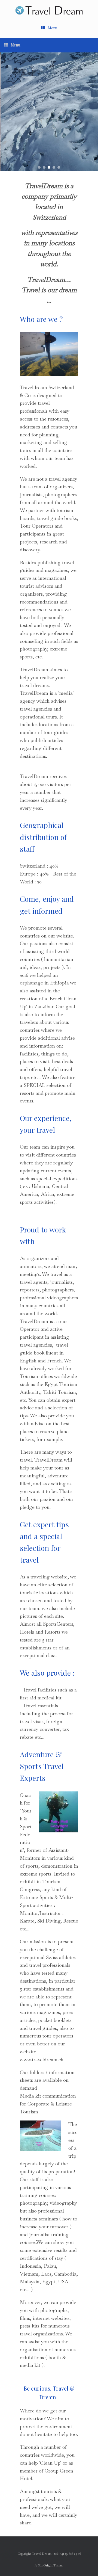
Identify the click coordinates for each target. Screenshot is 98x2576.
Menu (52, 28)
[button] (39, 167)
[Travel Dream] (49, 10)
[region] (49, 112)
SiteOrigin (45, 2565)
